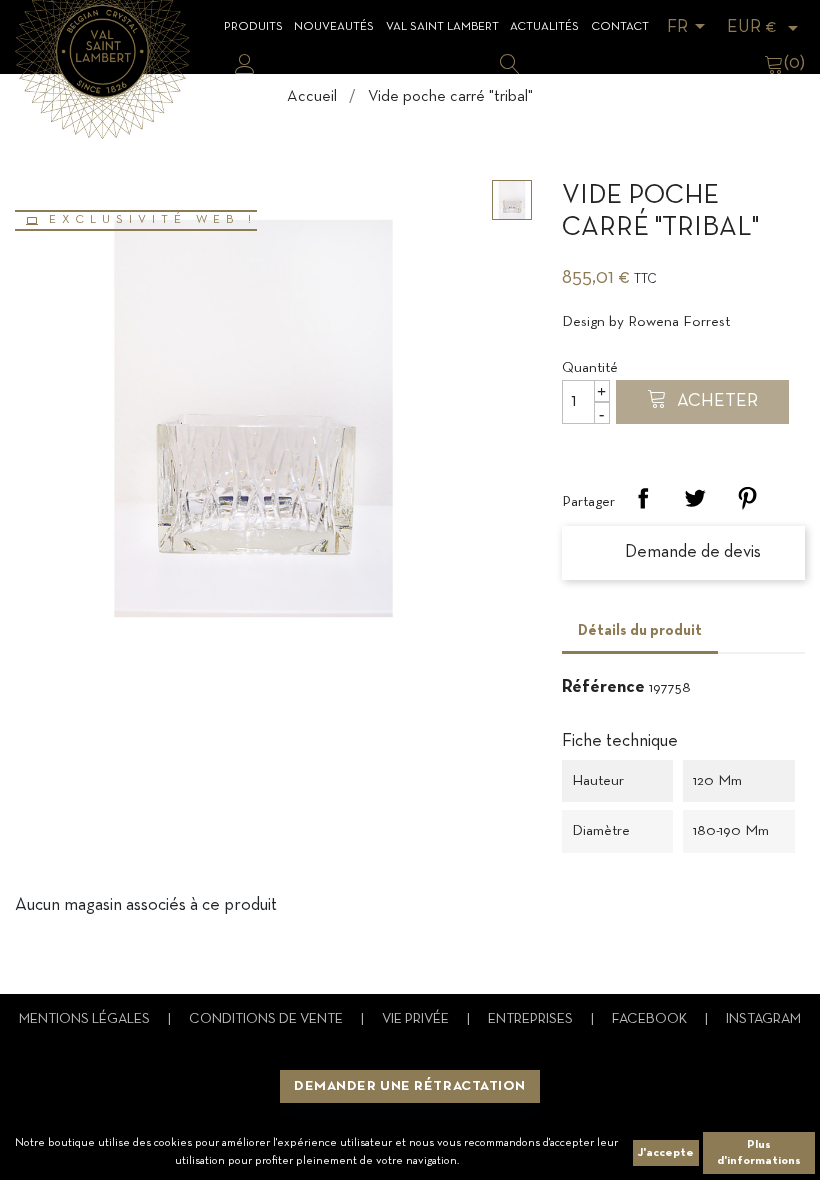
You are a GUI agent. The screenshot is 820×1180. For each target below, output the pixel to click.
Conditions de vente (267, 1019)
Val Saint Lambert (442, 27)
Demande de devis (691, 552)
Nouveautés (334, 27)
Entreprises (532, 1019)
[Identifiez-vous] (245, 64)
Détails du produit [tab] (640, 631)
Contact (620, 27)
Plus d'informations (759, 1153)
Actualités (544, 27)
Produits (253, 27)
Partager (643, 498)
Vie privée (417, 1019)
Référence (603, 687)
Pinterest (747, 498)
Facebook (651, 1019)
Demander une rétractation (410, 1086)
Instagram (763, 1019)
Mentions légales (86, 1019)
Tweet (695, 498)
